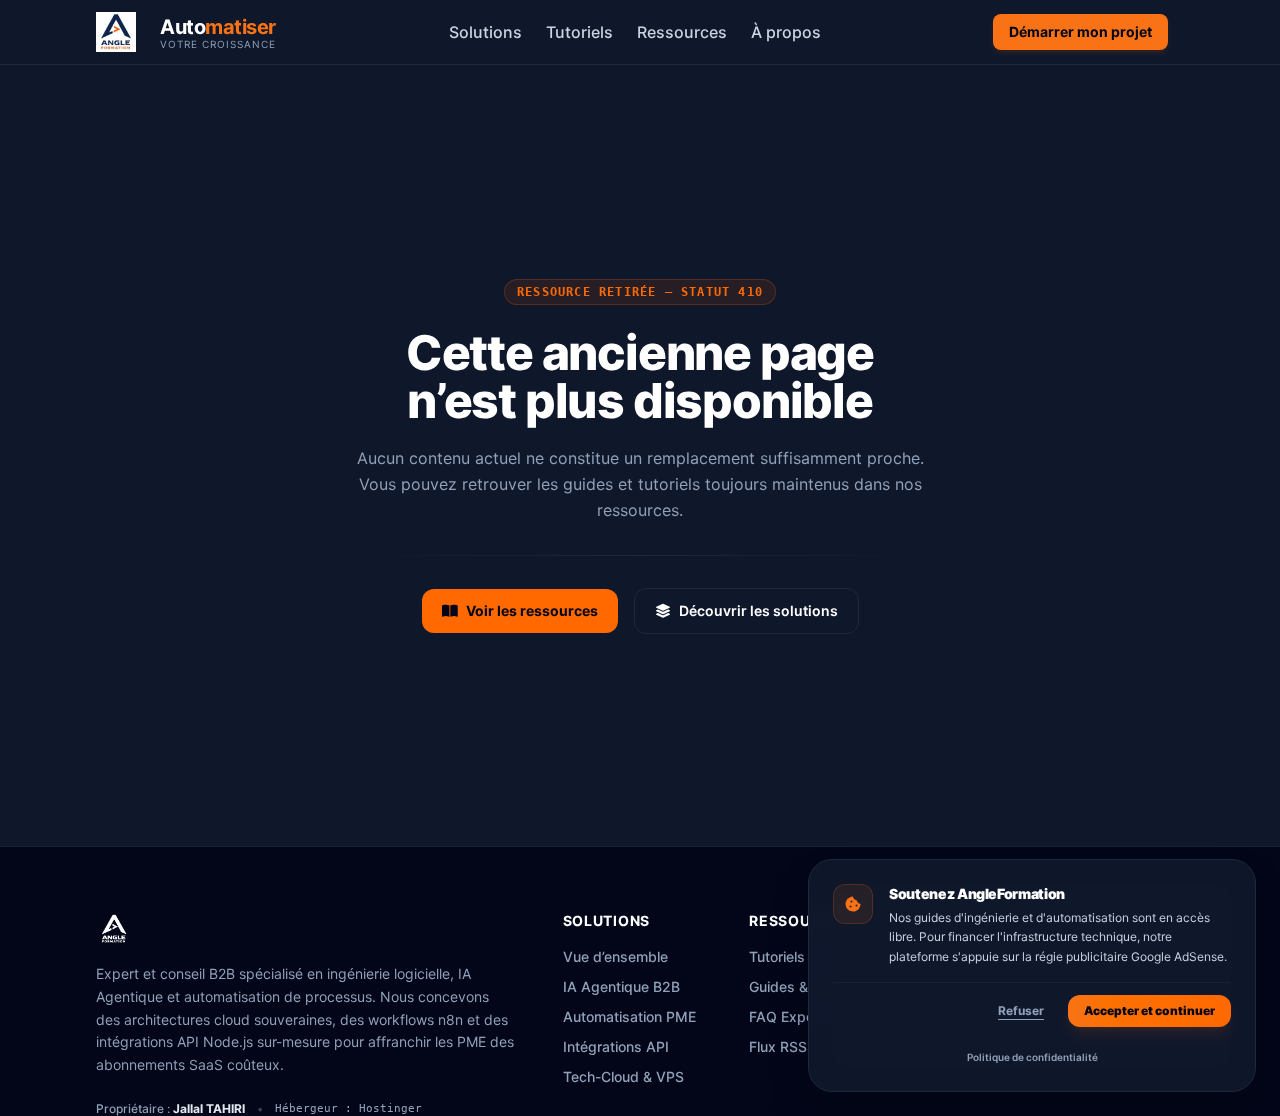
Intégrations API (616, 1046)
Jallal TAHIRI (209, 1108)
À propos (786, 32)
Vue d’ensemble (615, 956)
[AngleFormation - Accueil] (114, 929)
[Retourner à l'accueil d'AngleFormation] (122, 32)
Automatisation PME (629, 1016)
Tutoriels (579, 32)
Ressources (682, 32)
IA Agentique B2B (621, 986)
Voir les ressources (532, 610)
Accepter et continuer (1149, 1010)
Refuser (1021, 1010)
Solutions (485, 32)
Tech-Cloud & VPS (623, 1076)
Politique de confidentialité (1032, 1057)
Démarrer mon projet (1080, 31)
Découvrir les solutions (758, 610)
